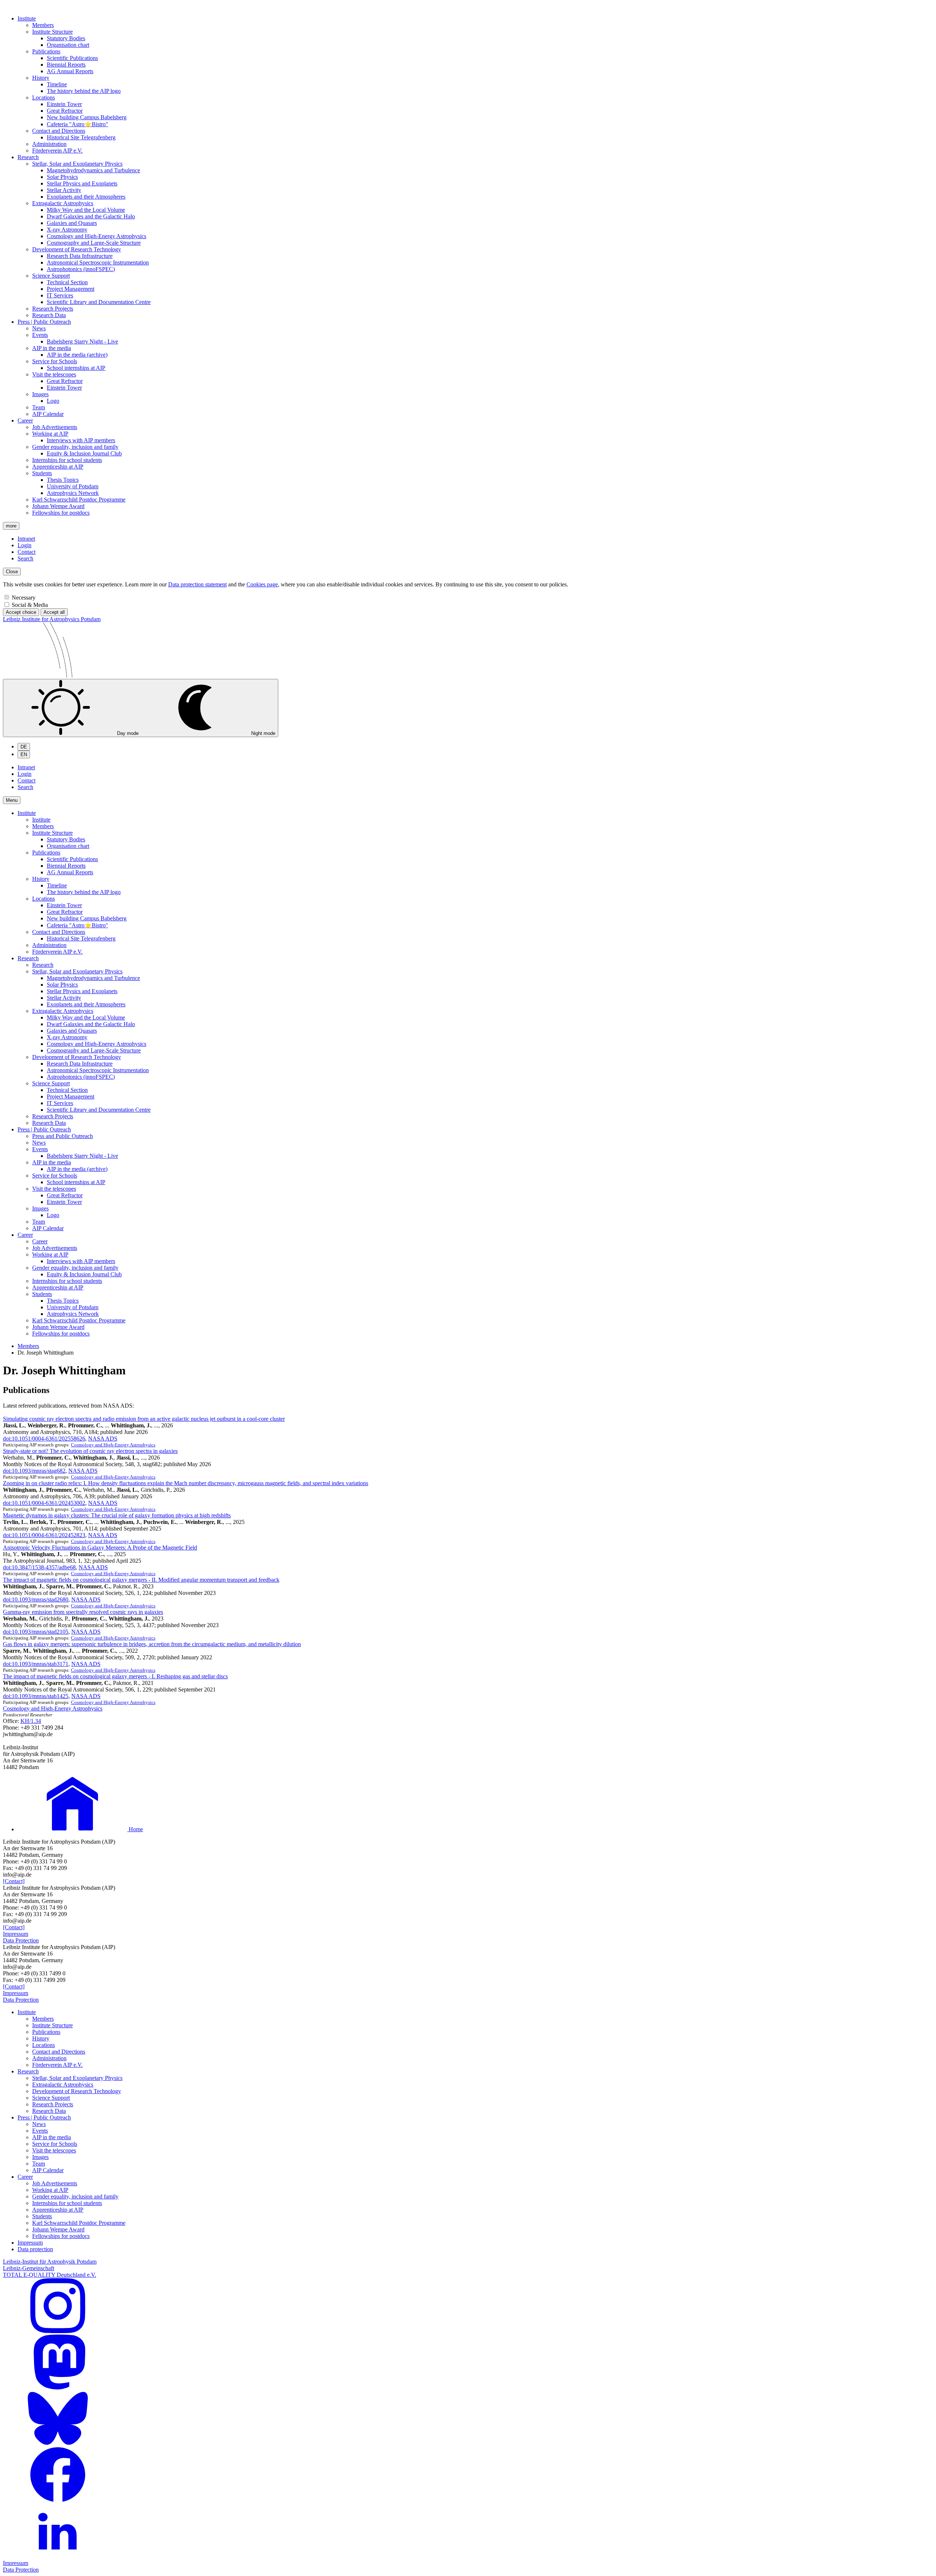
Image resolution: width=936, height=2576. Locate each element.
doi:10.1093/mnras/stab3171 (36, 1664)
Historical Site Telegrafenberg (81, 137)
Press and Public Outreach (63, 1136)
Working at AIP (50, 434)
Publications (46, 51)
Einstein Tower (64, 104)
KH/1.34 (31, 1721)
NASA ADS (103, 1439)
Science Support (51, 276)
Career (25, 420)
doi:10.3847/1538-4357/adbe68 (39, 1567)
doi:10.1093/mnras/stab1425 (36, 1696)
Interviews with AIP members (81, 440)
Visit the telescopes (54, 374)
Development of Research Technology (77, 249)
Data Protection (21, 1940)
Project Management (71, 289)
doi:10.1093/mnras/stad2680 (36, 1599)
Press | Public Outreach (44, 322)
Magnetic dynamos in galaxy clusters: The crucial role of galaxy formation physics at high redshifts (117, 1515)
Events (40, 335)
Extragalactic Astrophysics (63, 203)
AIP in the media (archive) (77, 355)
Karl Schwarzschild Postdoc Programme (79, 500)
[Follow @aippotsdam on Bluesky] (58, 2444)
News (39, 328)
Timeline (57, 84)
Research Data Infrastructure (80, 256)
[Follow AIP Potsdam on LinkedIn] (58, 2556)
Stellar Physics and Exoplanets (82, 183)
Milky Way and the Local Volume (86, 210)
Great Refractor (65, 111)
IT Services (60, 295)
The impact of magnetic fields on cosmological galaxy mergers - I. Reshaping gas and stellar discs (115, 1676)
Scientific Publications (72, 58)
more (11, 526)
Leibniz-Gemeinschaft (29, 2268)
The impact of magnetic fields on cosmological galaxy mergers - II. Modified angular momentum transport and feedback (141, 1580)
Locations (44, 97)
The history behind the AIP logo (84, 91)
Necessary (24, 598)
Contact (27, 552)
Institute (27, 18)
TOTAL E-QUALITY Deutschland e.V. (50, 2275)
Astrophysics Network (73, 493)
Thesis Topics (63, 480)
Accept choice (21, 612)
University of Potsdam (73, 486)
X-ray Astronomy (67, 230)
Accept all (54, 612)
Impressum (16, 1934)
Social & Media (30, 605)
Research (28, 157)
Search (25, 558)
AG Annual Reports (70, 71)
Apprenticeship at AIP (58, 467)
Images (40, 394)
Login (24, 545)
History (41, 78)
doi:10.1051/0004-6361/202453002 (44, 1503)
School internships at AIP (76, 368)
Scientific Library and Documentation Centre (99, 302)
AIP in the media (52, 348)
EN (24, 754)
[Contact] (14, 1881)
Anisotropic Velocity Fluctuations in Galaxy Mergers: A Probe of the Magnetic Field (100, 1548)
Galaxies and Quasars (72, 223)
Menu (12, 800)
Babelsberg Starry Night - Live (82, 341)
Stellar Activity (64, 190)
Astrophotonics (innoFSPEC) (81, 269)
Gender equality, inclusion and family (75, 447)
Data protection (35, 2249)
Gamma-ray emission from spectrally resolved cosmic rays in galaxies (83, 1612)
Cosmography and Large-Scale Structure (94, 243)
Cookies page (262, 584)
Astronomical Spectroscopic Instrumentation (98, 262)
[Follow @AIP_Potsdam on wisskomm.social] (58, 2387)
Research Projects (53, 309)
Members (43, 25)
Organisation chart (68, 45)
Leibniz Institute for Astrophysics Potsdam (52, 619)
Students (42, 473)
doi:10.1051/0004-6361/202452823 (44, 1535)
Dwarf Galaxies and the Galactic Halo (91, 216)
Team (39, 407)
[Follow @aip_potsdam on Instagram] (58, 2331)
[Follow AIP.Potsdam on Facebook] (58, 2500)
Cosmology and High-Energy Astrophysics (97, 236)
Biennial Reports (66, 65)
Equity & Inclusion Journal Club (84, 453)
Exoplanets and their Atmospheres (86, 197)
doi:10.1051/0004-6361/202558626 (44, 1439)
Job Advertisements (55, 427)
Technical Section (67, 282)
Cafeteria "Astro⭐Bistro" (78, 124)
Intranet (26, 539)
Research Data (49, 315)
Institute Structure (52, 32)
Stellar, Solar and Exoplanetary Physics (77, 164)
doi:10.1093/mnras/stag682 (34, 1471)
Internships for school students (67, 460)
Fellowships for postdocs (61, 513)
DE (24, 747)
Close (12, 572)
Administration (49, 144)
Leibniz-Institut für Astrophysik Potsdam (50, 2262)
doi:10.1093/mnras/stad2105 (36, 1632)
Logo (53, 401)
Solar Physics (62, 177)
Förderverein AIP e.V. (57, 151)
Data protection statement (197, 584)
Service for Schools (55, 361)
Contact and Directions (59, 131)
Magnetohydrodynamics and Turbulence (93, 170)
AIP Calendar (48, 414)
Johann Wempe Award (58, 506)
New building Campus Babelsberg (87, 117)
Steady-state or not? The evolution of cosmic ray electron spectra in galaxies (90, 1451)
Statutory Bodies (66, 38)
